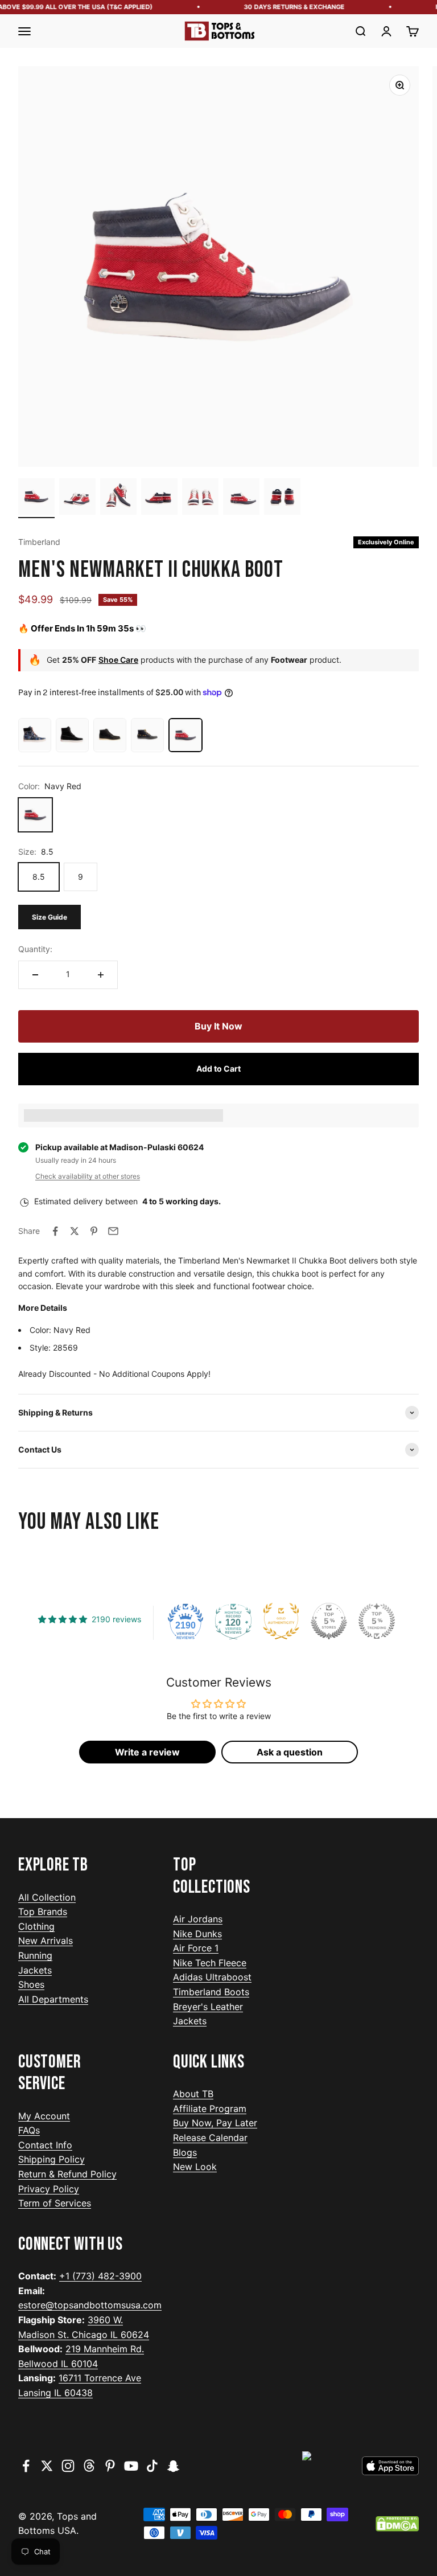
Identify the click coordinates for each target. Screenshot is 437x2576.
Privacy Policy (49, 2189)
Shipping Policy (51, 2159)
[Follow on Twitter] (47, 2466)
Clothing (36, 1926)
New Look (195, 2167)
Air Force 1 (196, 1948)
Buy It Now (218, 1026)
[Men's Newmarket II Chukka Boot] (147, 735)
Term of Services (55, 2203)
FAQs (29, 2130)
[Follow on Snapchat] (173, 2466)
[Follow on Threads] (89, 2466)
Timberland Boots (211, 1992)
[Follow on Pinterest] (110, 2466)
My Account (44, 2116)
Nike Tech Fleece (210, 1963)
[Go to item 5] (200, 498)
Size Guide (50, 917)
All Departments (53, 1999)
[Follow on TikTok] (152, 2466)
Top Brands (43, 1912)
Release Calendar (210, 2138)
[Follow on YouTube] (131, 2466)
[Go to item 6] (241, 498)
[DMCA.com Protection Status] (397, 2524)
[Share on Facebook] (55, 1231)
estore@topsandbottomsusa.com (90, 2305)
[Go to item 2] (77, 498)
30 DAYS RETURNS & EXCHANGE (285, 7)
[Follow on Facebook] (26, 2466)
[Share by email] (113, 1231)
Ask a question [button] (290, 1752)
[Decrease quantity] (35, 975)
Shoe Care (118, 660)
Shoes (31, 1984)
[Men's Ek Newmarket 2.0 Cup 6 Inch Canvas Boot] (35, 735)
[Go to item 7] (282, 498)
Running (35, 1955)
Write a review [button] (147, 1752)
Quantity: (35, 949)
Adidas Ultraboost (212, 1977)
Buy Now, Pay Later (215, 2123)
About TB (193, 2094)
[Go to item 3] (118, 498)
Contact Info (45, 2145)
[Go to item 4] (159, 498)
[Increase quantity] (101, 975)
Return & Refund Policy (67, 2174)
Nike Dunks (197, 1934)
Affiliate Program (210, 2109)
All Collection (47, 1897)
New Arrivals (46, 1941)
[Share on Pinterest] (94, 1231)
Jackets (35, 1970)
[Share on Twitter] (75, 1231)
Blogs (185, 2152)
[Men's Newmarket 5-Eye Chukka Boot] (110, 735)
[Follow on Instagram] (68, 2466)
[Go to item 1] (36, 498)
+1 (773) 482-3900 (100, 2276)
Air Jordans (198, 1919)
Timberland (39, 542)
